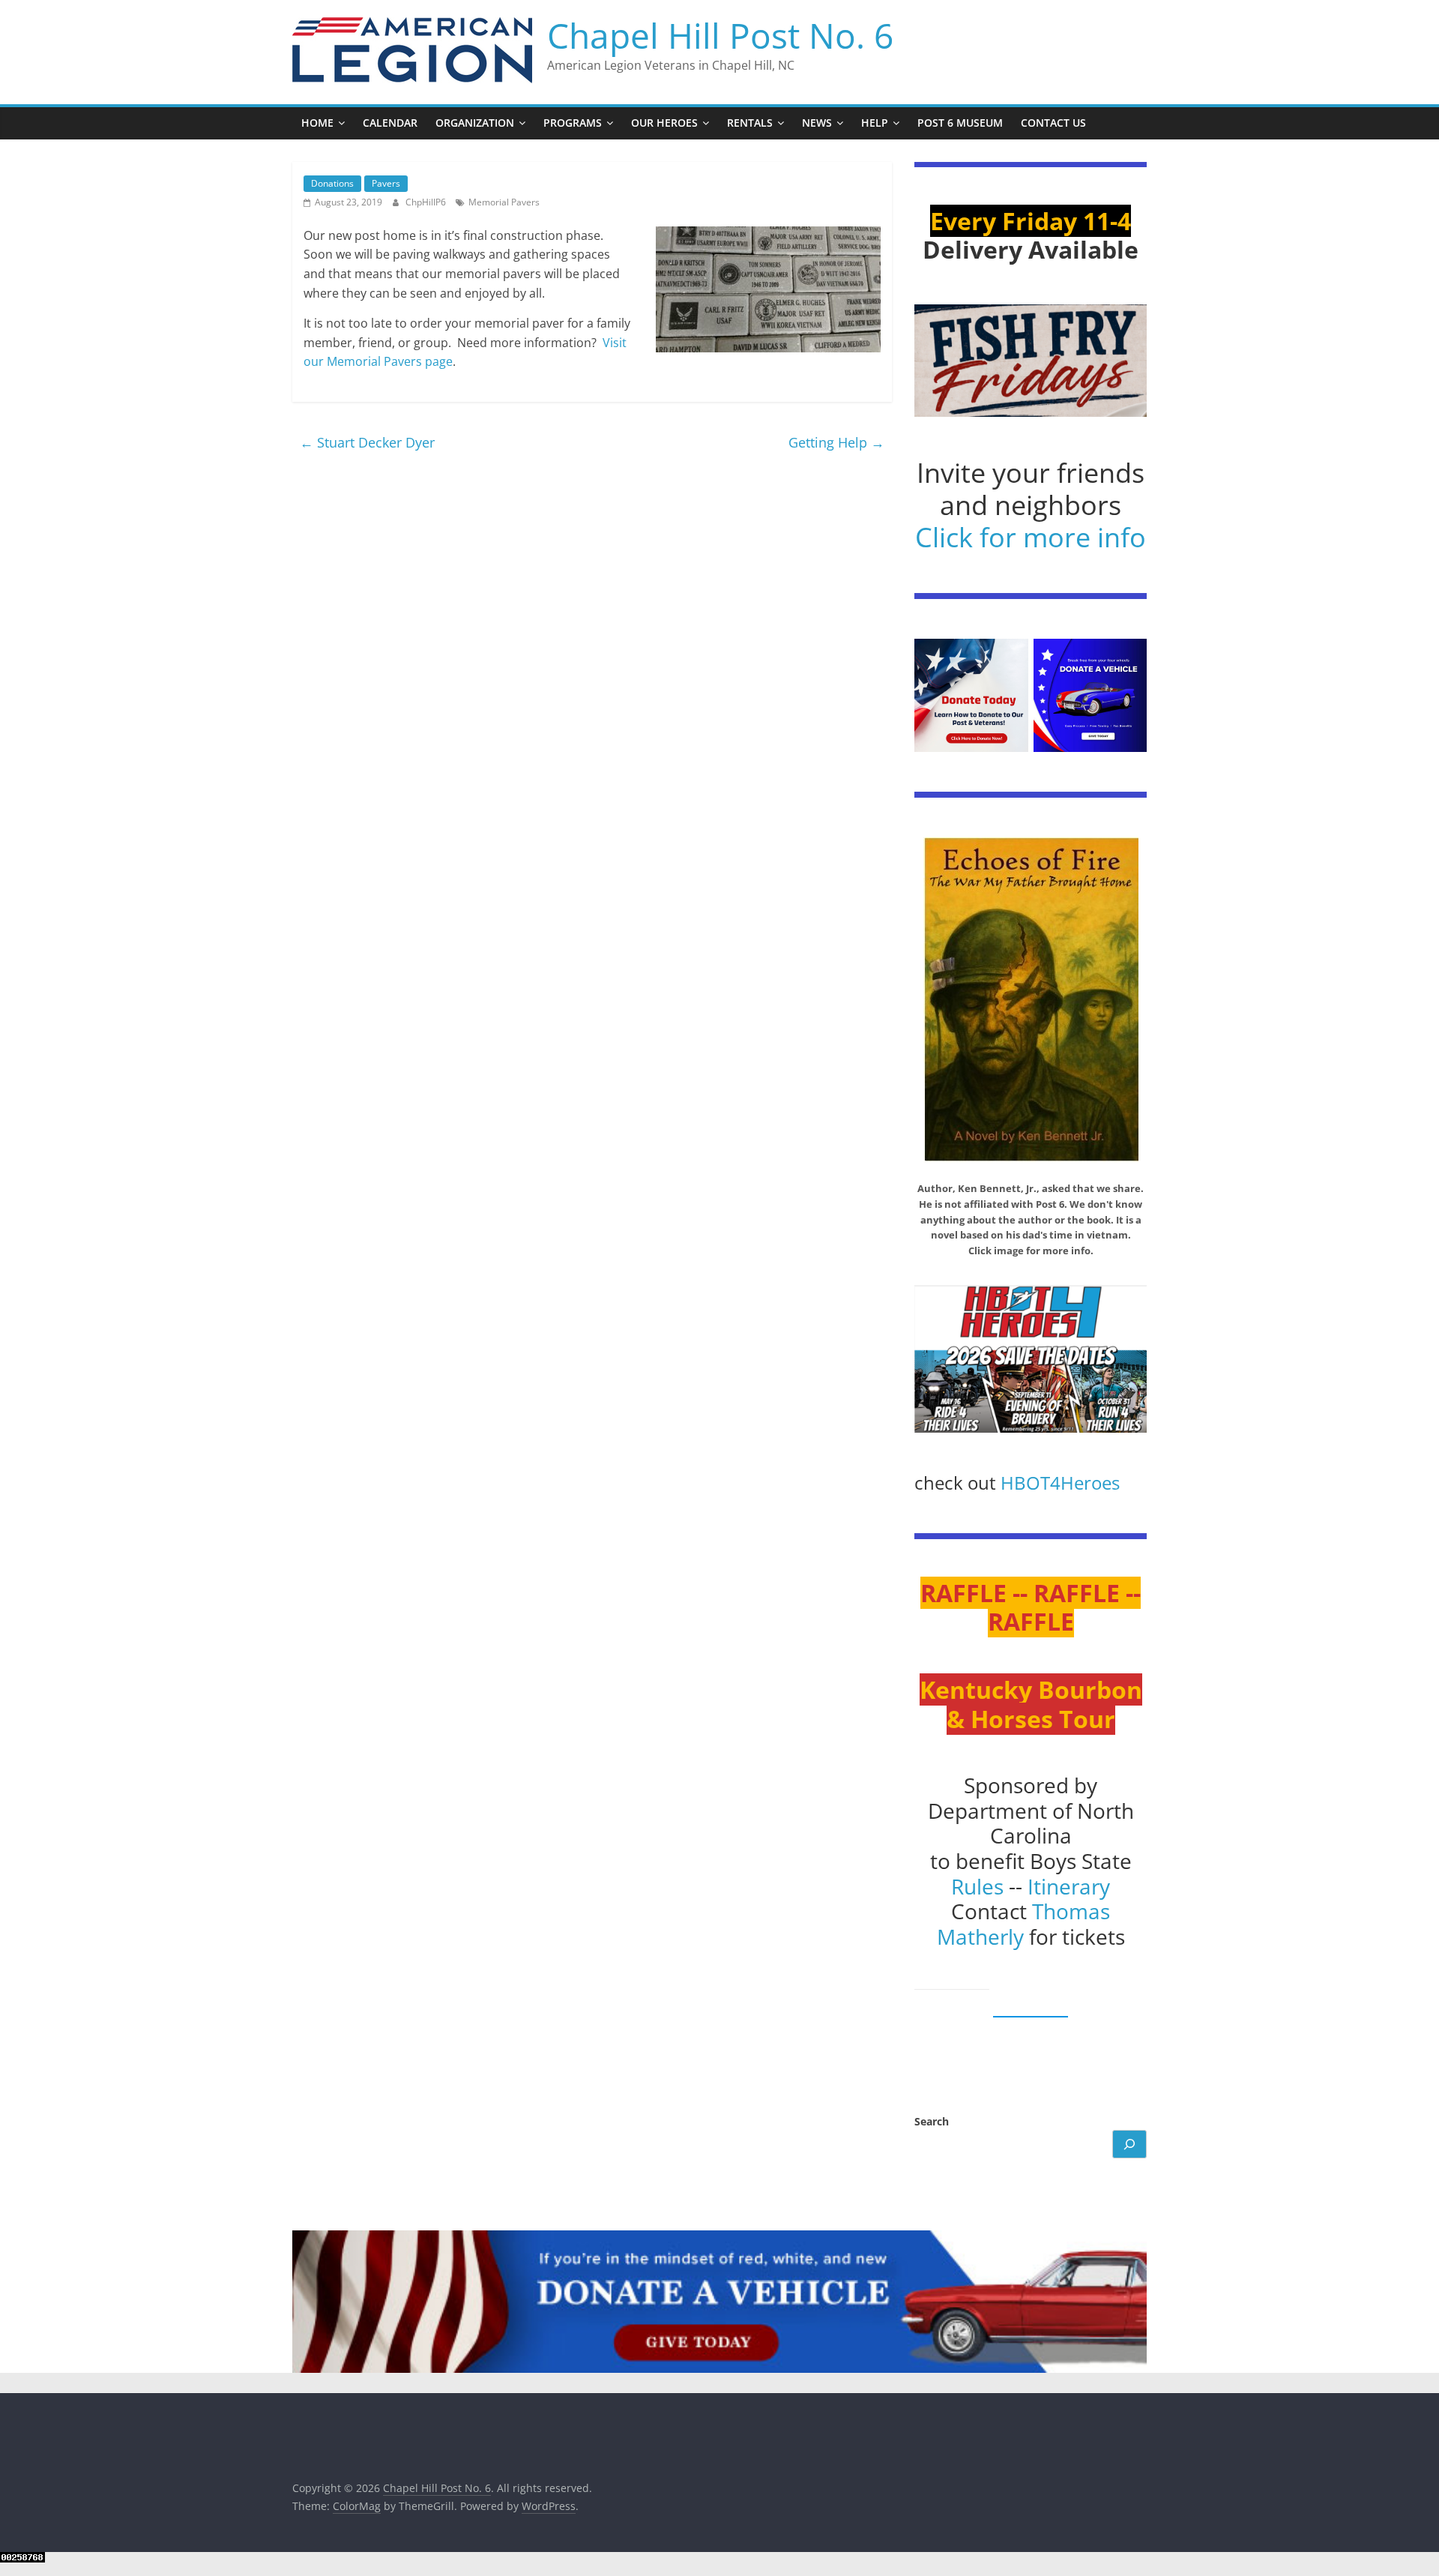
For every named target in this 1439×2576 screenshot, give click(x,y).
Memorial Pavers (504, 202)
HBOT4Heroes (1060, 1483)
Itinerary (1069, 1886)
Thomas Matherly (1024, 1924)
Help (875, 123)
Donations (332, 183)
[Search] (1129, 2144)
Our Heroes (664, 123)
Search (932, 2121)
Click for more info (1031, 537)
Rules (977, 1886)
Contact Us (1053, 123)
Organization (475, 123)
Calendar (390, 123)
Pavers (386, 183)
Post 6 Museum (960, 123)
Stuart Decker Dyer (367, 442)
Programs (573, 123)
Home (317, 123)
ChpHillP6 (427, 202)
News (817, 123)
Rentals (750, 123)
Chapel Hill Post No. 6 (720, 35)
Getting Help (836, 442)
